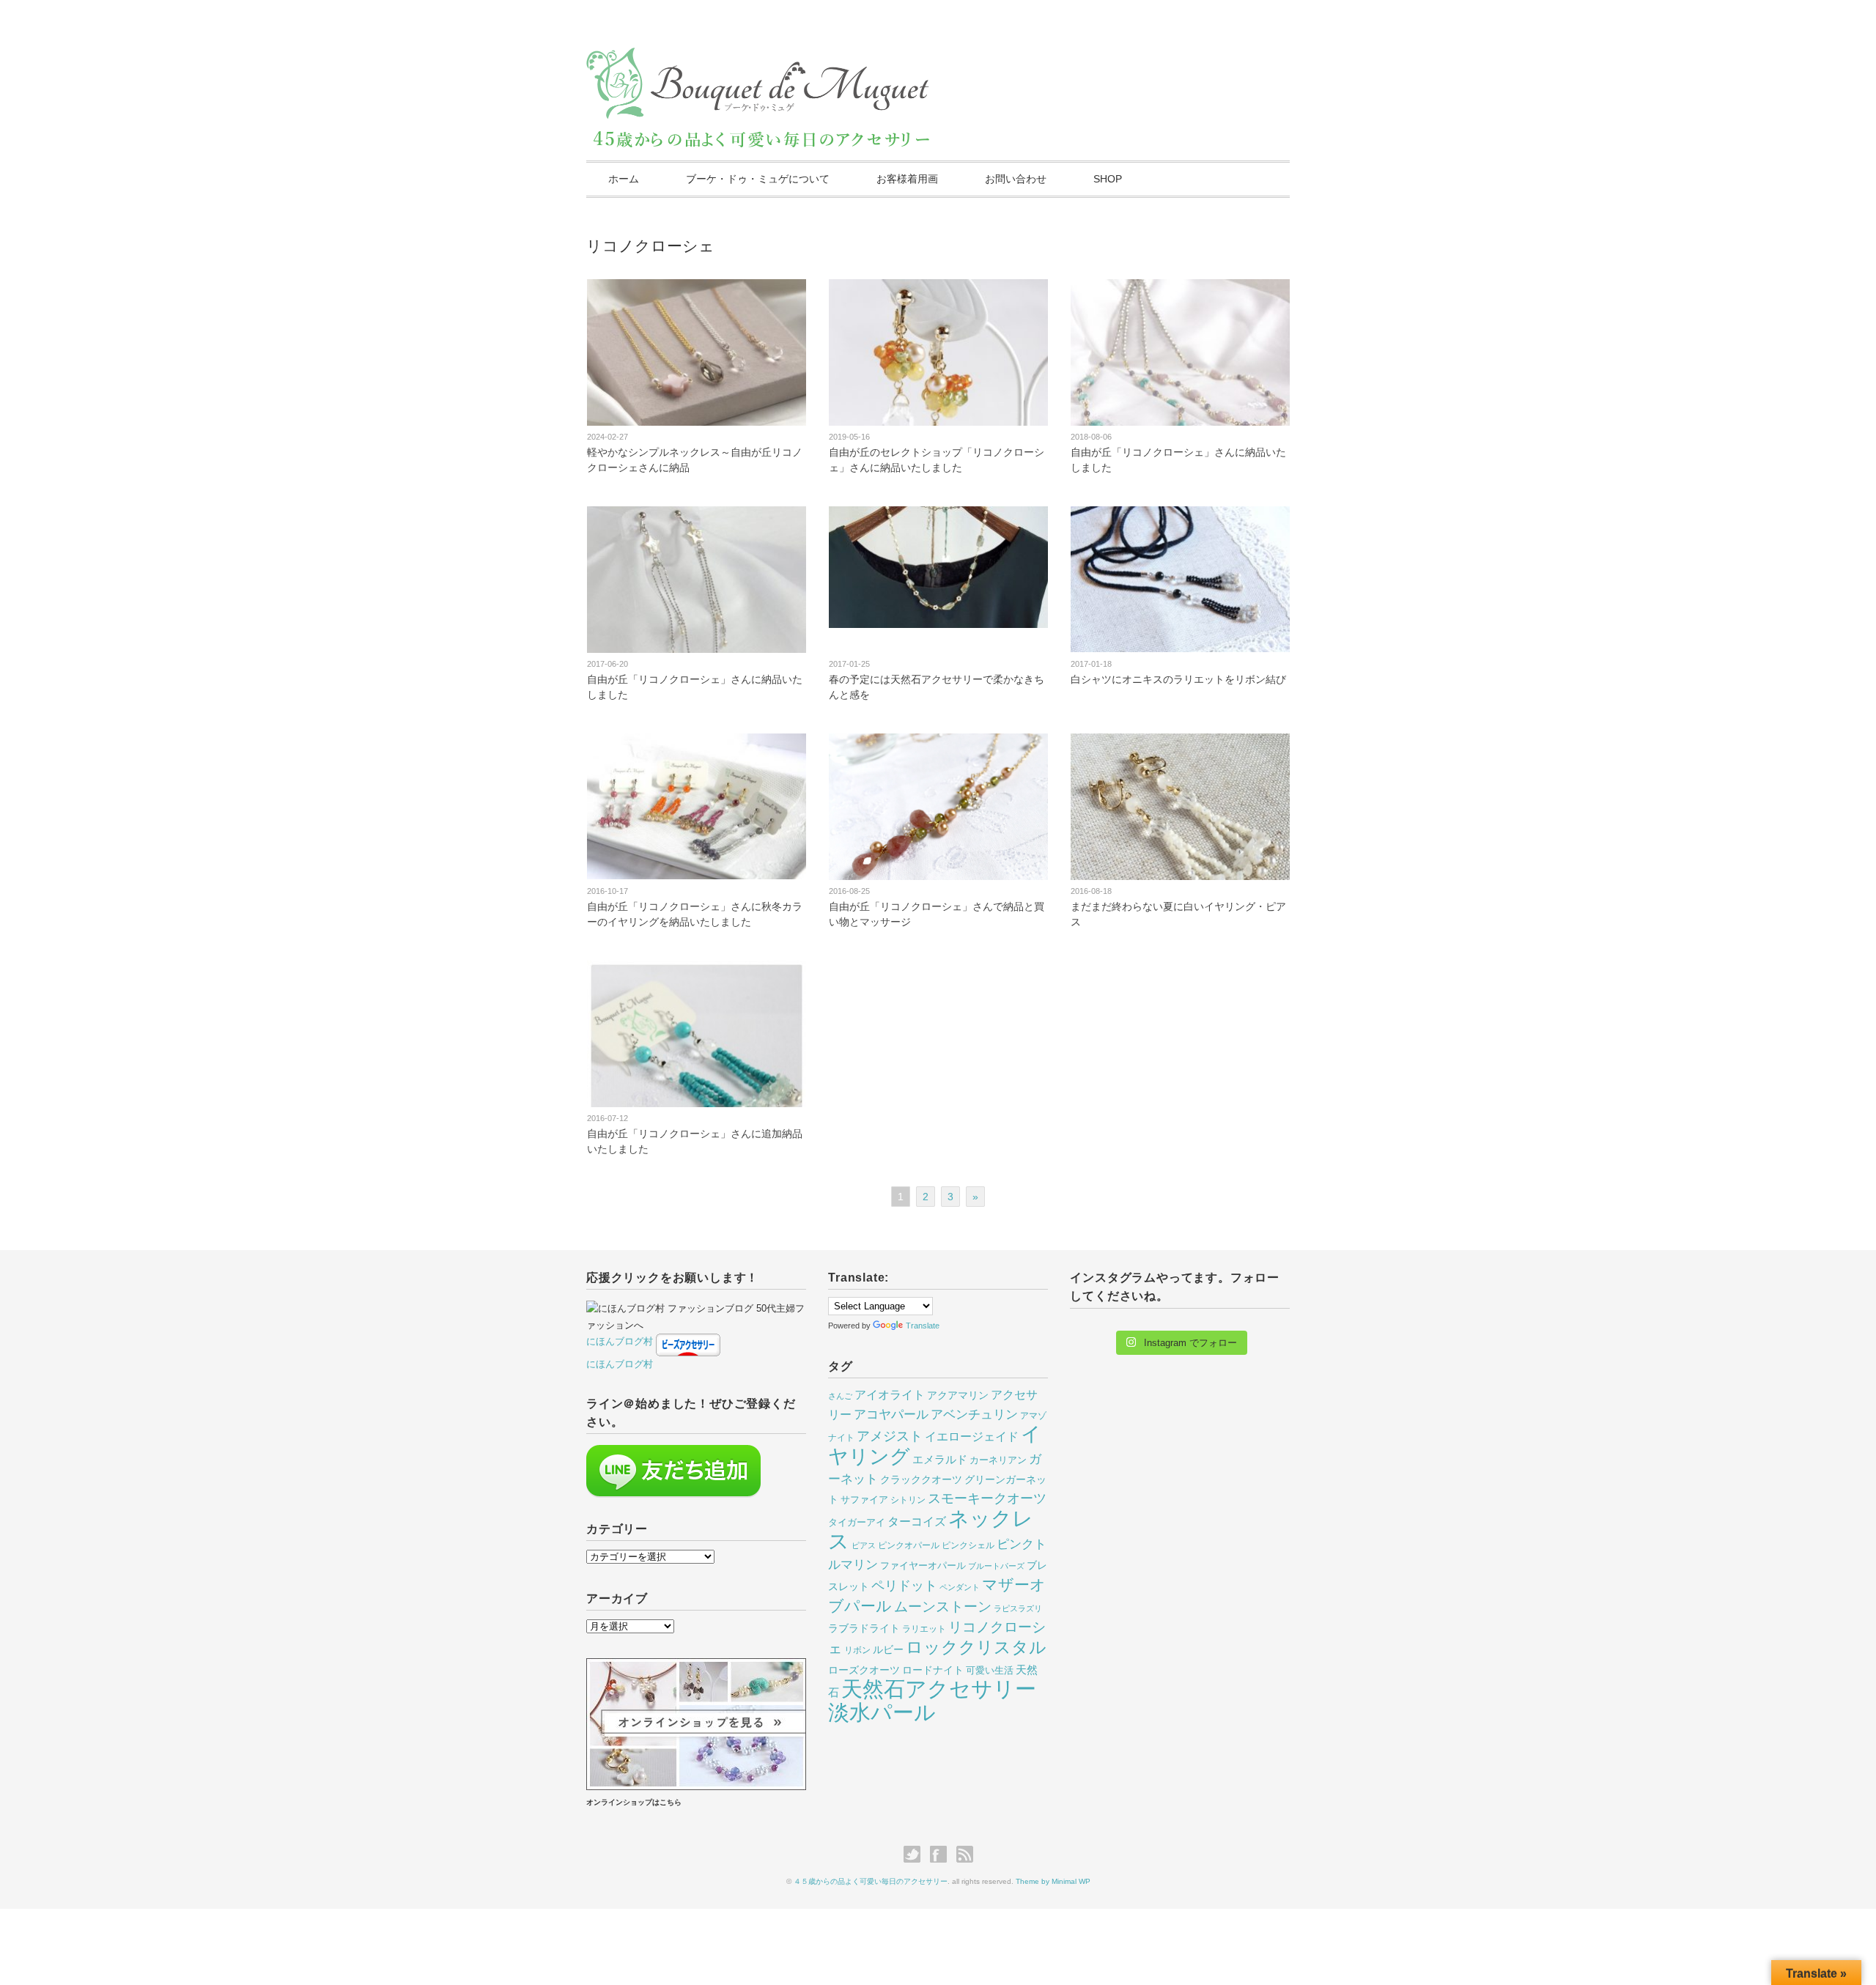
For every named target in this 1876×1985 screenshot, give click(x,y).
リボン (857, 1650)
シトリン (908, 1500)
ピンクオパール (909, 1545)
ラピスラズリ (1018, 1608)
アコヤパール (891, 1415)
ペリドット (904, 1585)
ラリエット (924, 1629)
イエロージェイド (972, 1437)
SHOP (1108, 179)
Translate (923, 1326)
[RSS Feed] (965, 1855)
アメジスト (890, 1436)
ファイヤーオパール (923, 1566)
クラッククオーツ (921, 1479)
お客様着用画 (907, 179)
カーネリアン (998, 1460)
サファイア (864, 1500)
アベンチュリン (974, 1415)
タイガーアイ (857, 1522)
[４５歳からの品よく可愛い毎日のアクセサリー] (759, 60)
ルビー (888, 1649)
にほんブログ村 (620, 1341)
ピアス (864, 1545)
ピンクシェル (968, 1545)
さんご (840, 1396)
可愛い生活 (990, 1670)
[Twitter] (916, 1855)
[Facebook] (942, 1855)
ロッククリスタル (976, 1647)
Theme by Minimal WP (1053, 1881)
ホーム (624, 179)
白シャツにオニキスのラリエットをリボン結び (1178, 679)
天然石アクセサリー (939, 1689)
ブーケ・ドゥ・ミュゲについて (758, 179)
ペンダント (960, 1587)
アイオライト (890, 1394)
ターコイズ (917, 1521)
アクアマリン (958, 1395)
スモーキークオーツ (987, 1498)
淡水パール (882, 1712)
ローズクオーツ (864, 1670)
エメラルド (940, 1460)
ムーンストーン (943, 1607)
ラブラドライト (864, 1628)
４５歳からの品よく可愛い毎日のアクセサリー (871, 1881)
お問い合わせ (1016, 179)
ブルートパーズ (996, 1566)
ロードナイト (933, 1670)
